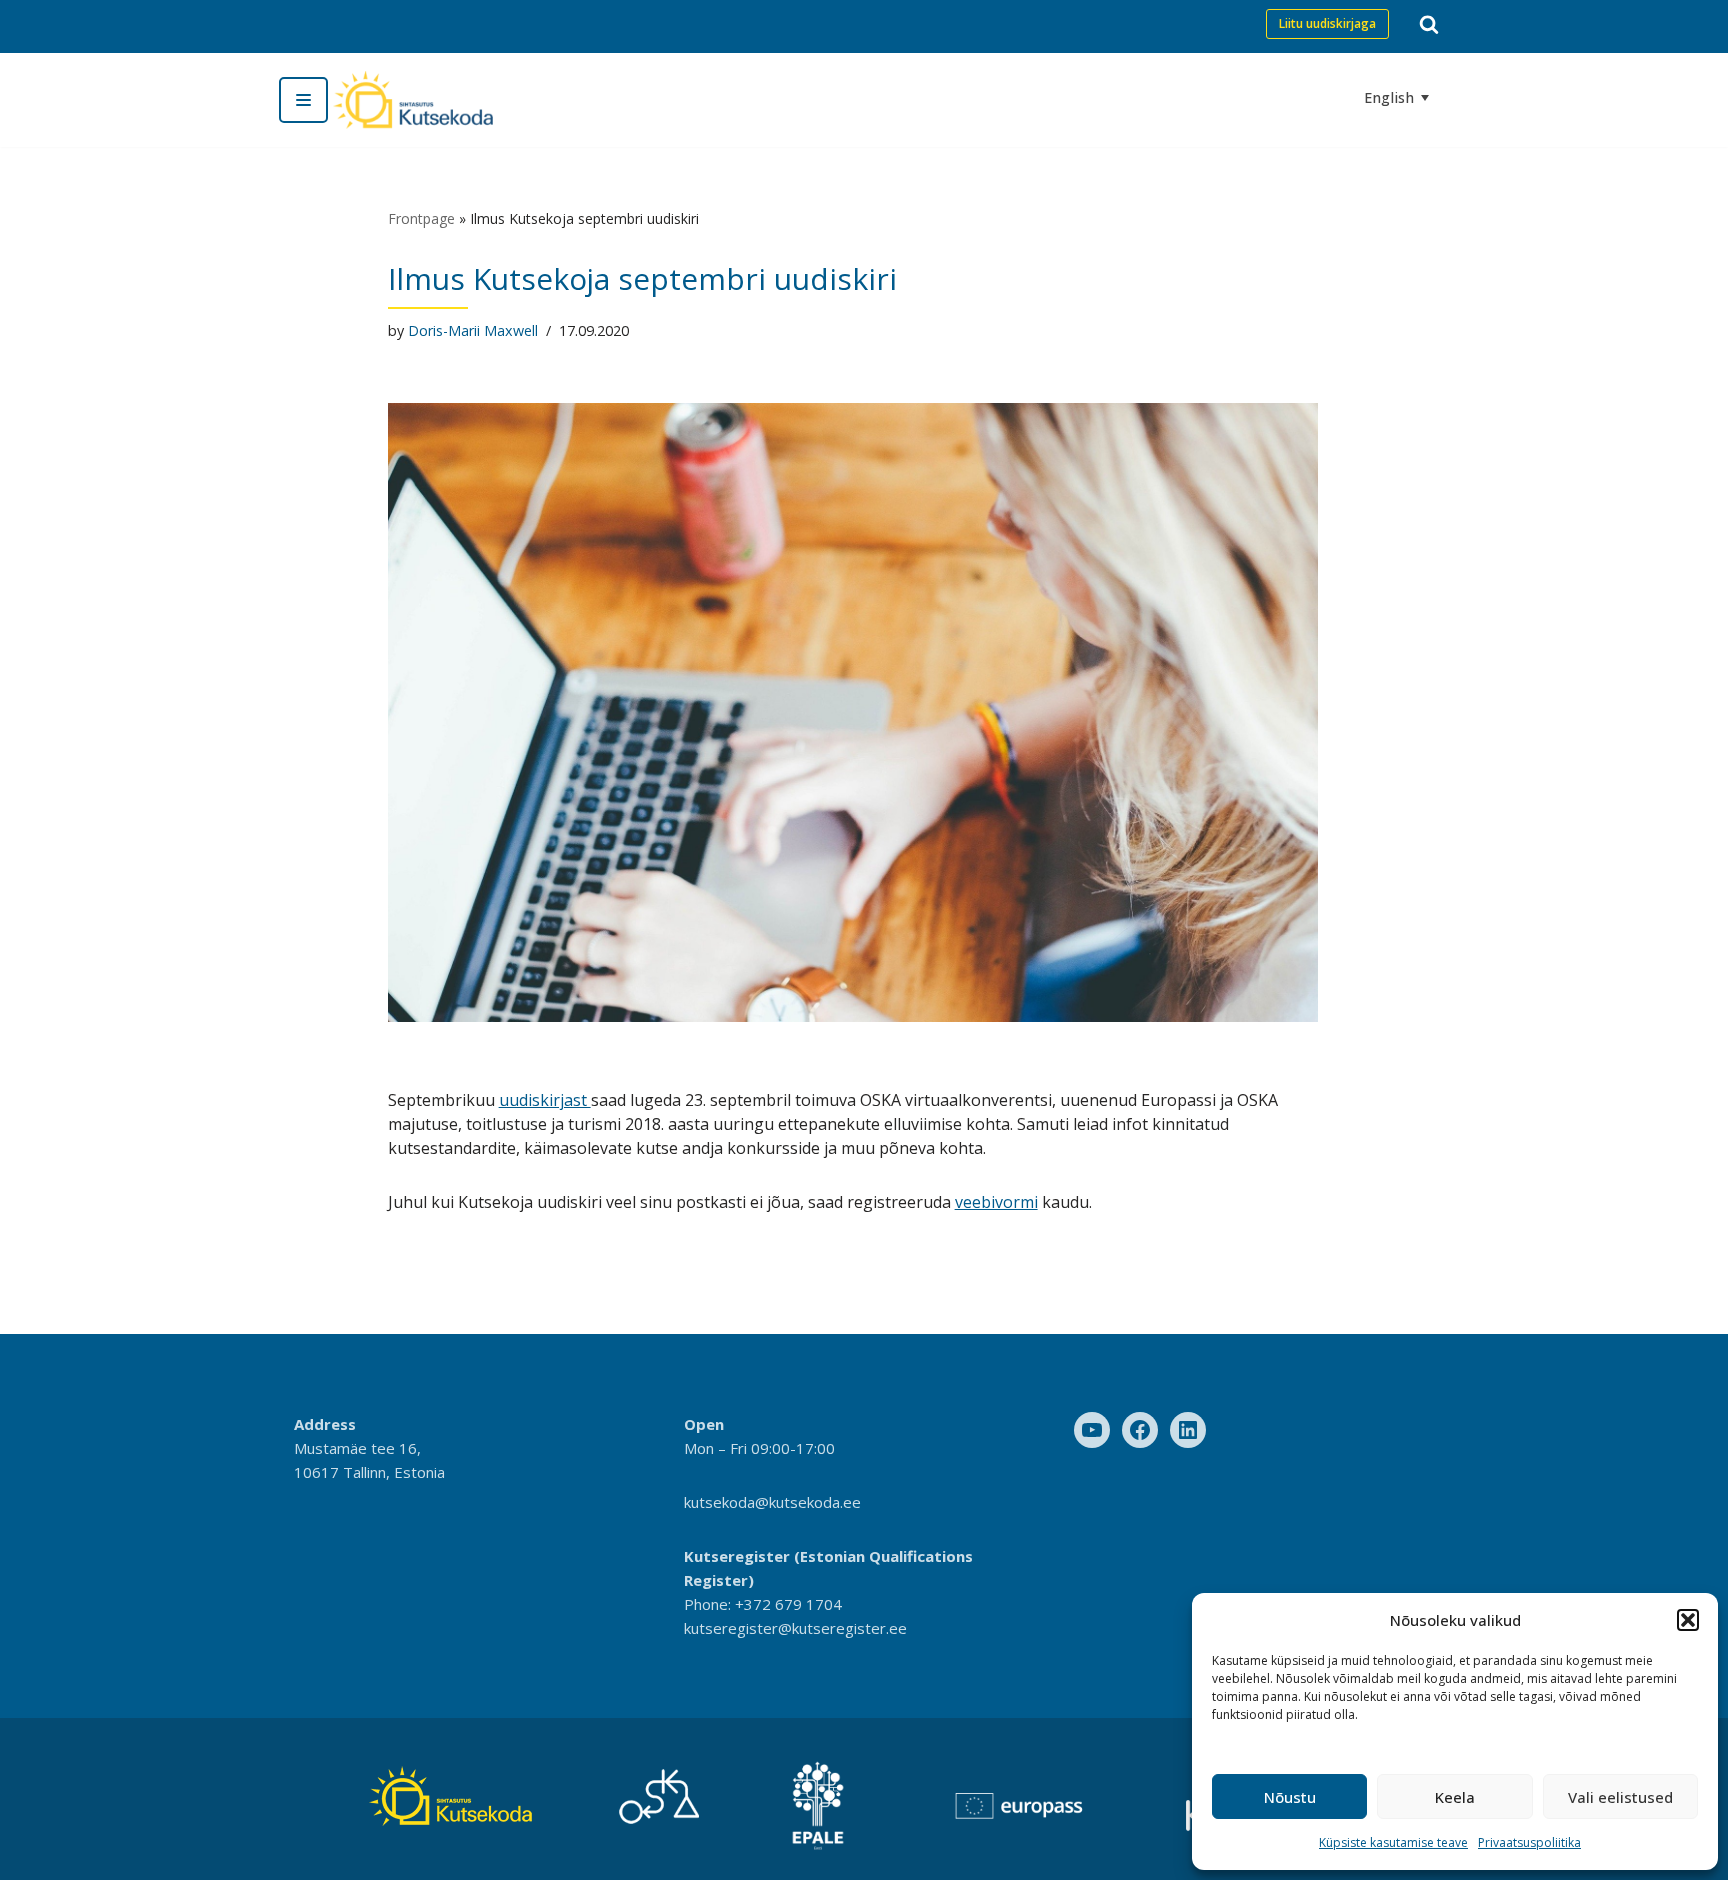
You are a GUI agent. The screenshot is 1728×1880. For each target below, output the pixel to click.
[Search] (1429, 24)
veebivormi (996, 1202)
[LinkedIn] (1188, 1430)
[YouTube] (1092, 1430)
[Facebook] (1140, 1430)
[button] (1688, 1620)
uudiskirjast (545, 1100)
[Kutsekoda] (413, 100)
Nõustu (1290, 1797)
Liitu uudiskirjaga (1327, 23)
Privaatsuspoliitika (1529, 1842)
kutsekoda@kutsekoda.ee (772, 1502)
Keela (1455, 1797)
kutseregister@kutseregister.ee (795, 1628)
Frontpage (421, 218)
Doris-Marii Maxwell (473, 330)
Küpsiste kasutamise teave (1393, 1842)
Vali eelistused (1620, 1797)
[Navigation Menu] (303, 100)
